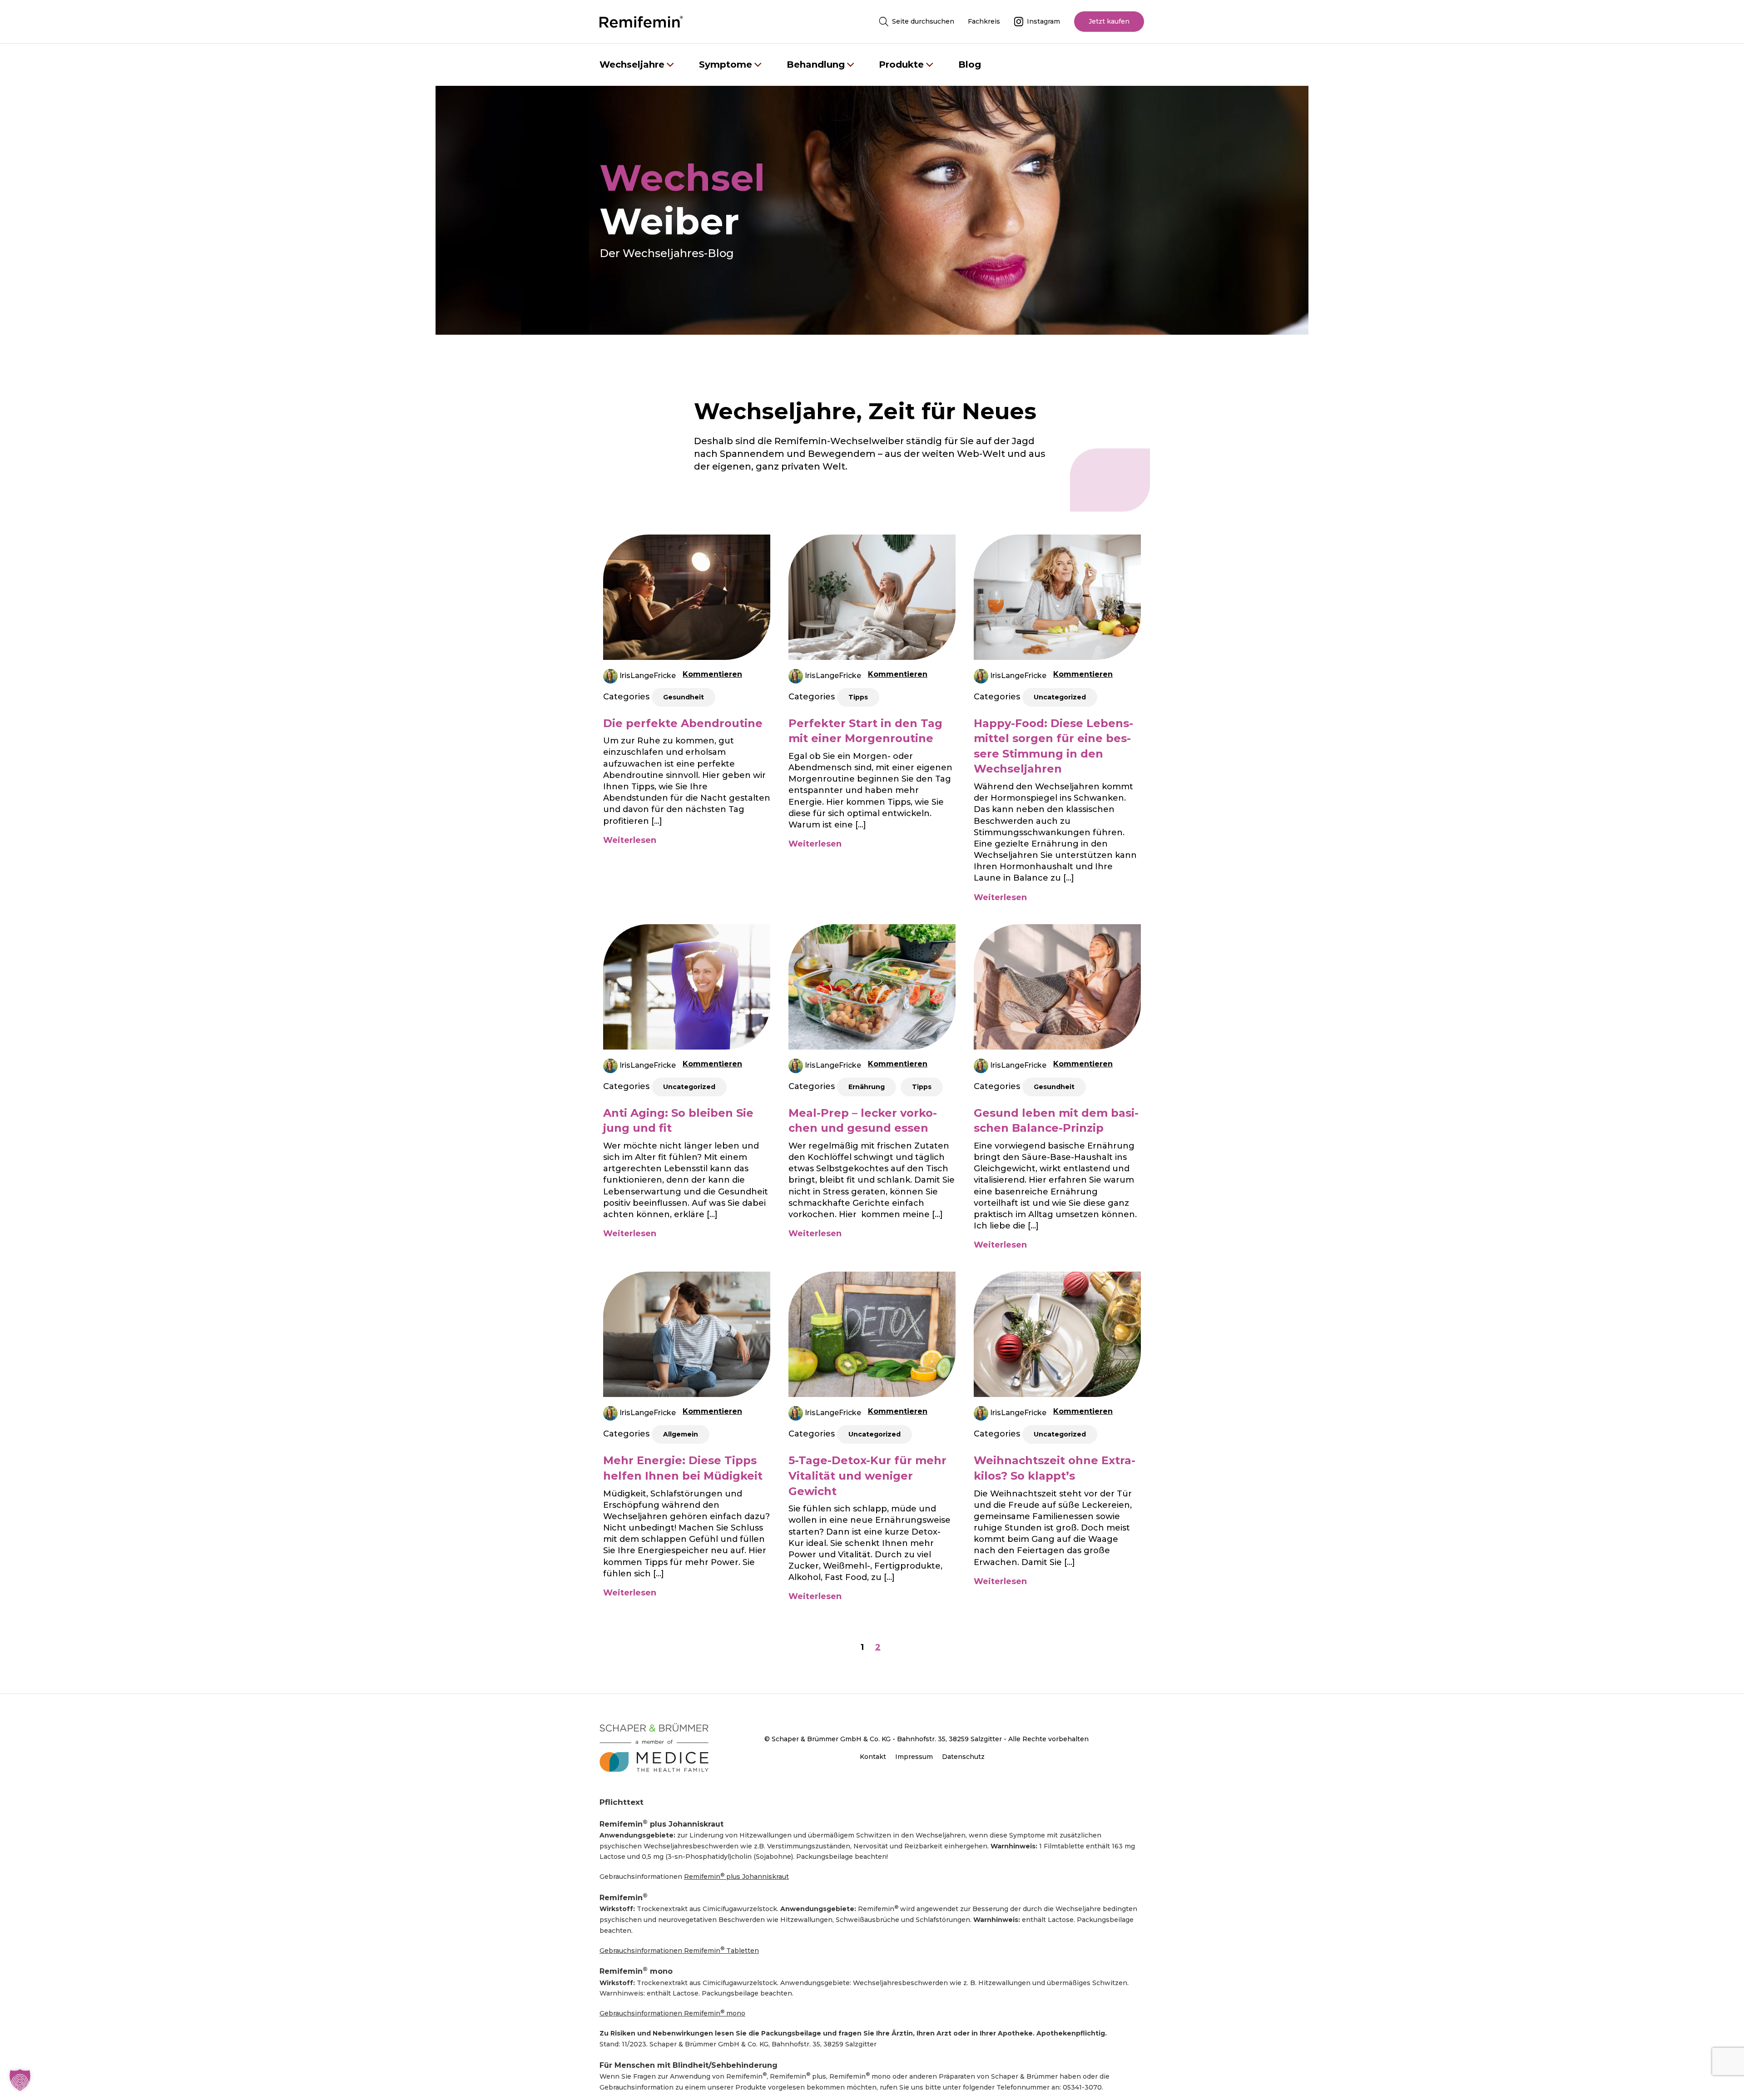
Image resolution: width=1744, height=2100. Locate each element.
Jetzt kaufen (1109, 21)
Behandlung (816, 64)
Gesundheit (684, 697)
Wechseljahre (632, 64)
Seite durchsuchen (923, 21)
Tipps (858, 697)
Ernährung (867, 1087)
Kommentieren (712, 674)
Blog (970, 64)
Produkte (901, 64)
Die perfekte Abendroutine (683, 723)
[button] (20, 2080)
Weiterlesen (630, 840)
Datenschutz (963, 1757)
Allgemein (681, 1434)
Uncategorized (1060, 697)
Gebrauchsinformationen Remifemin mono (672, 2013)
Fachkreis (984, 21)
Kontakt (873, 1757)
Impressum (914, 1757)
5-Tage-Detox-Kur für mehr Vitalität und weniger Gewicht (867, 1476)
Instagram (1043, 21)
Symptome (726, 64)
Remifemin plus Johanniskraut (736, 1876)
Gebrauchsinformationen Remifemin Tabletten (679, 1950)
